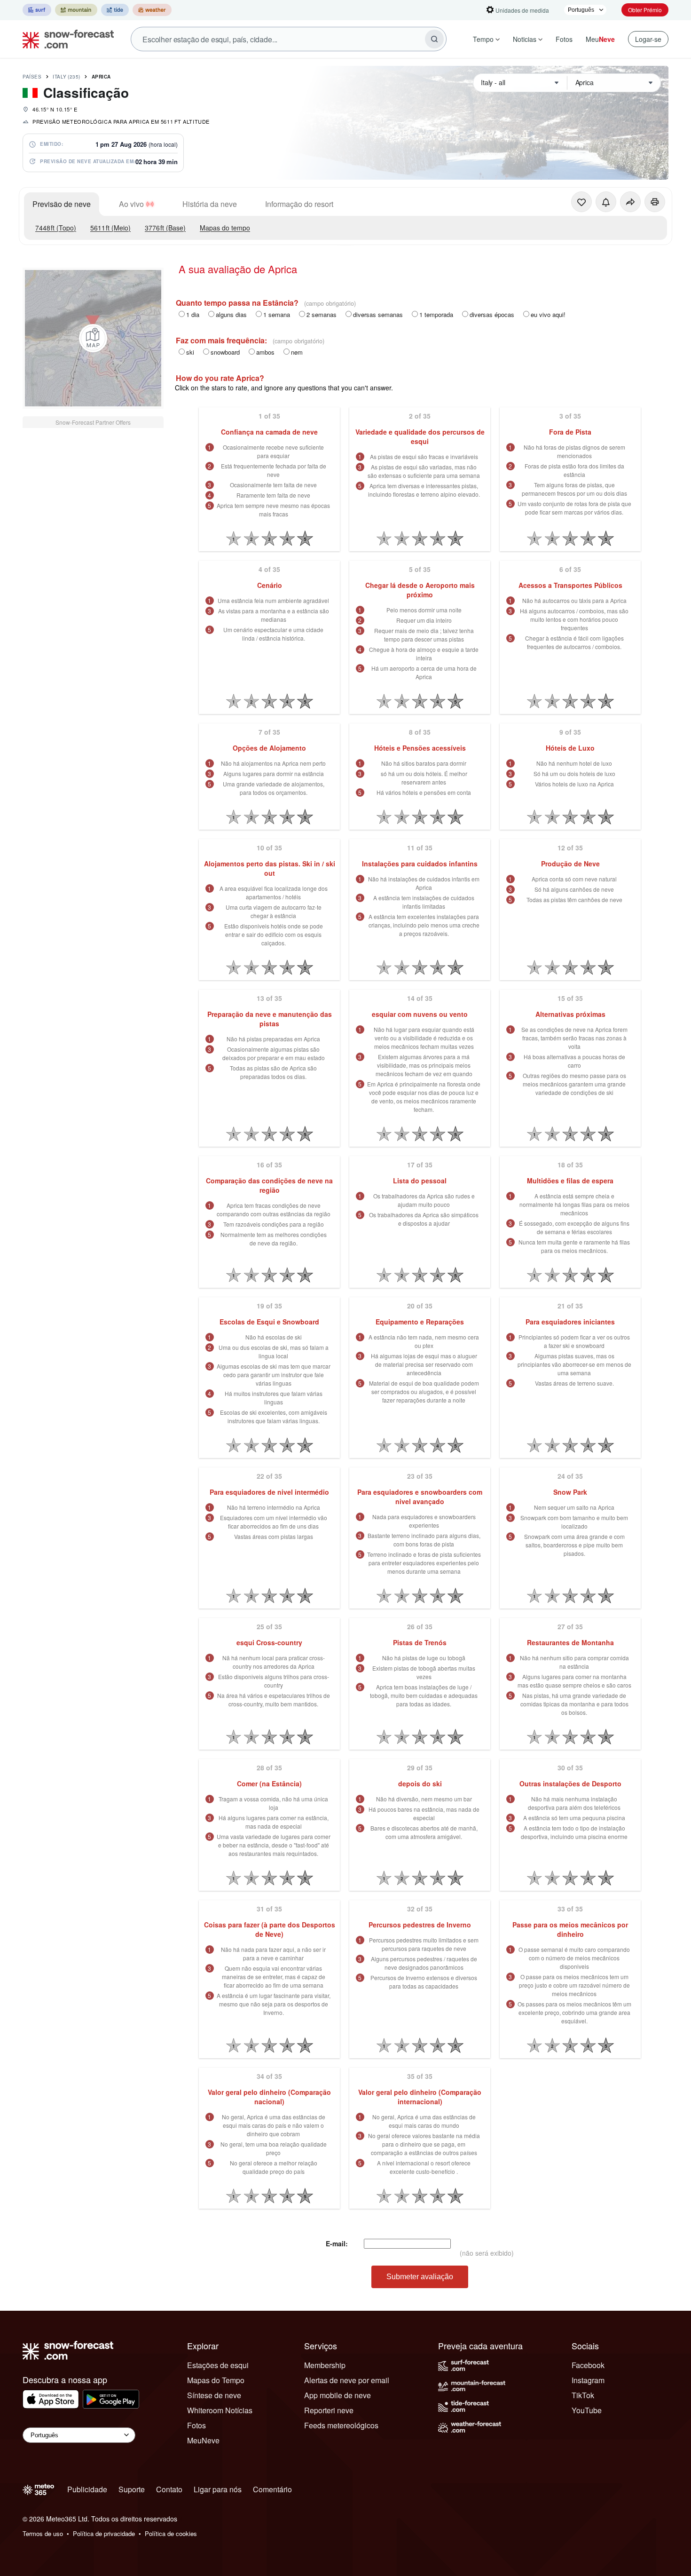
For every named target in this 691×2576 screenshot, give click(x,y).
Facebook (588, 2365)
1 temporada (436, 314)
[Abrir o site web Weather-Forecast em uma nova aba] (152, 10)
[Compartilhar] (630, 202)
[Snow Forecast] (65, 39)
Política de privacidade (104, 2533)
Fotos (564, 39)
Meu (600, 39)
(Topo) (56, 228)
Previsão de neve (62, 204)
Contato (169, 2489)
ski (190, 352)
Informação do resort (299, 204)
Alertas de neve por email (347, 2380)
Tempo (483, 39)
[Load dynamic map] (93, 338)
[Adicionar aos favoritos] (581, 202)
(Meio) (110, 228)
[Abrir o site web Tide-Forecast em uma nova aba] (115, 10)
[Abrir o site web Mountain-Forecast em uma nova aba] (76, 10)
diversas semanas (378, 314)
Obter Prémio (645, 10)
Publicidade (87, 2489)
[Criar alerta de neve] (606, 202)
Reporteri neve (329, 2410)
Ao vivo (131, 204)
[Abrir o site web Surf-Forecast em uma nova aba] (37, 10)
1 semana (277, 314)
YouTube (587, 2410)
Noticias (525, 39)
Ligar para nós (218, 2489)
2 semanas (322, 314)
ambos (265, 352)
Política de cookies (171, 2533)
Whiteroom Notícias (220, 2410)
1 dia (193, 314)
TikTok (583, 2395)
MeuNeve (203, 2440)
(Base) (165, 228)
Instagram (588, 2380)
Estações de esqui (218, 2365)
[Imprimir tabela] (655, 202)
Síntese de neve (214, 2395)
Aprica (101, 77)
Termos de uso (43, 2533)
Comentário (272, 2489)
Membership (325, 2365)
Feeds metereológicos (341, 2425)
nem (297, 352)
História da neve (210, 204)
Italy (67, 77)
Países (32, 77)
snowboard (225, 352)
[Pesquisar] (434, 39)
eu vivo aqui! (548, 314)
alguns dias (231, 314)
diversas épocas (492, 314)
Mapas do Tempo (216, 2380)
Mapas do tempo (225, 228)
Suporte (132, 2489)
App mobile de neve (338, 2395)
